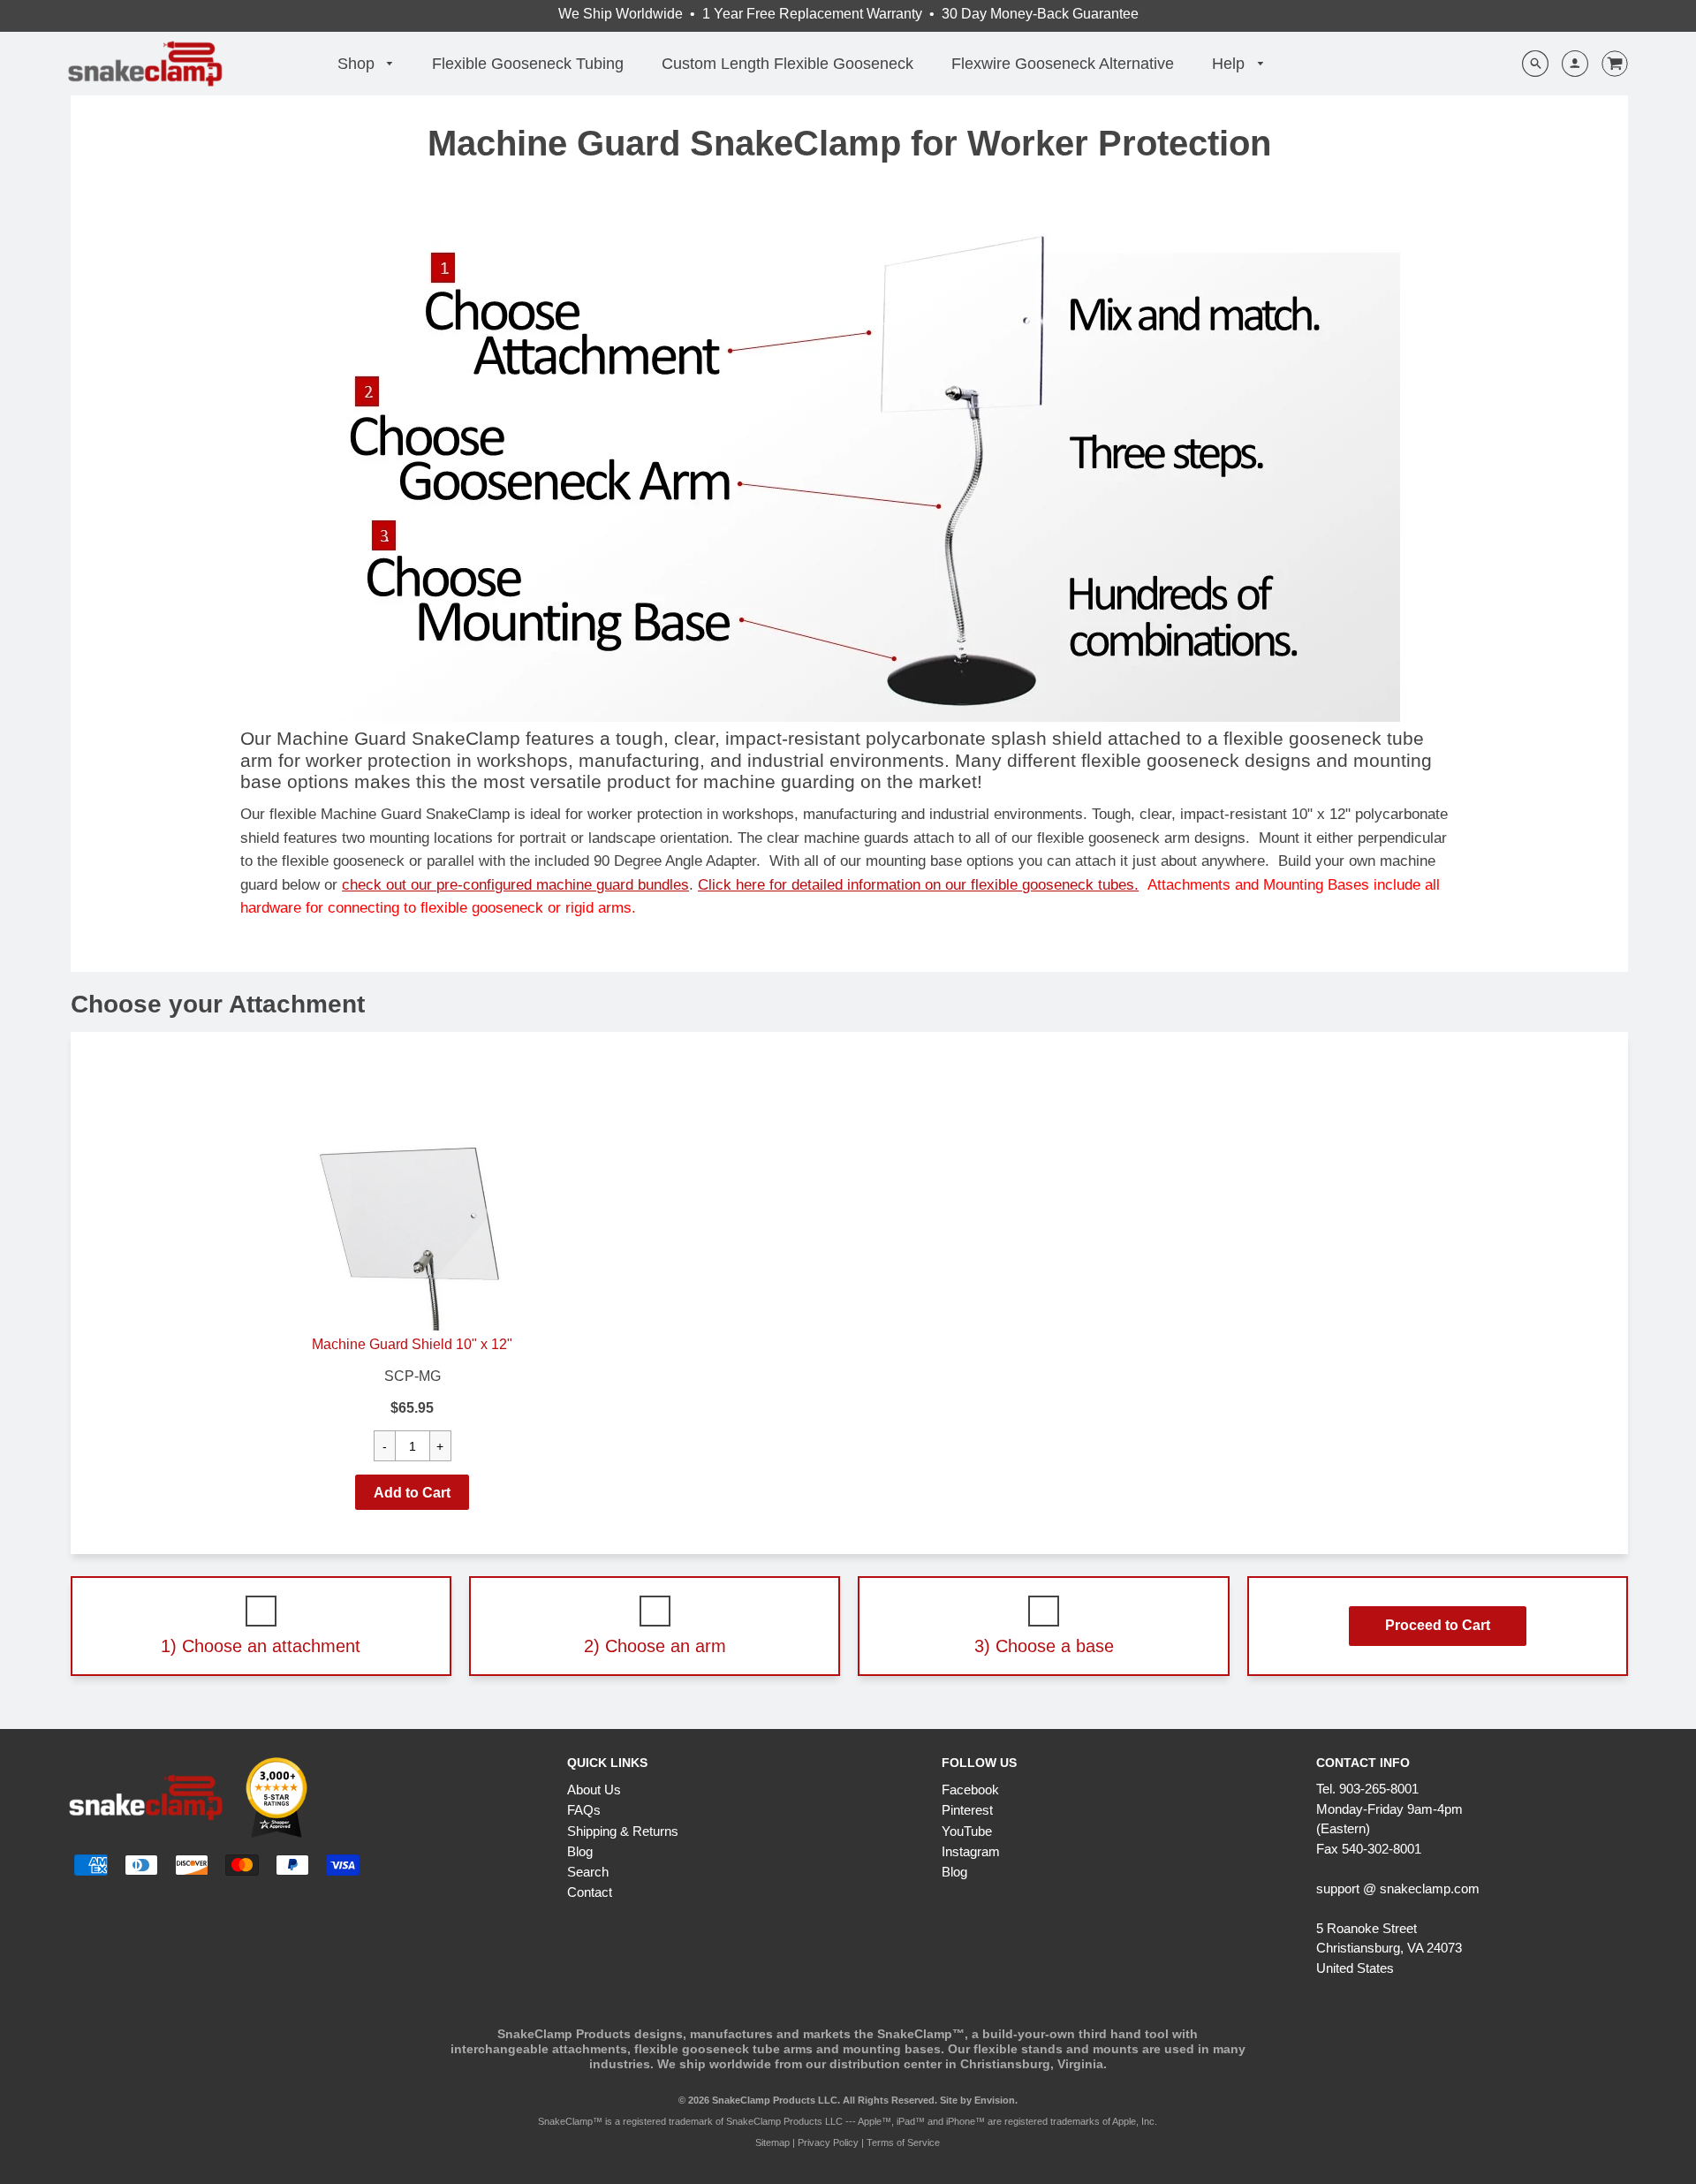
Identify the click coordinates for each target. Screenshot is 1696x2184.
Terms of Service (903, 2142)
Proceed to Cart (1438, 1625)
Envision (995, 2100)
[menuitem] (366, 64)
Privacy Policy (828, 2142)
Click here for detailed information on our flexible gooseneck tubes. (918, 884)
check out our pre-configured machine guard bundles (515, 884)
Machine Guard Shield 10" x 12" (412, 1344)
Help (1230, 64)
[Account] (1568, 64)
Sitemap (772, 2142)
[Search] (1535, 64)
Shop (358, 64)
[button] (412, 1492)
